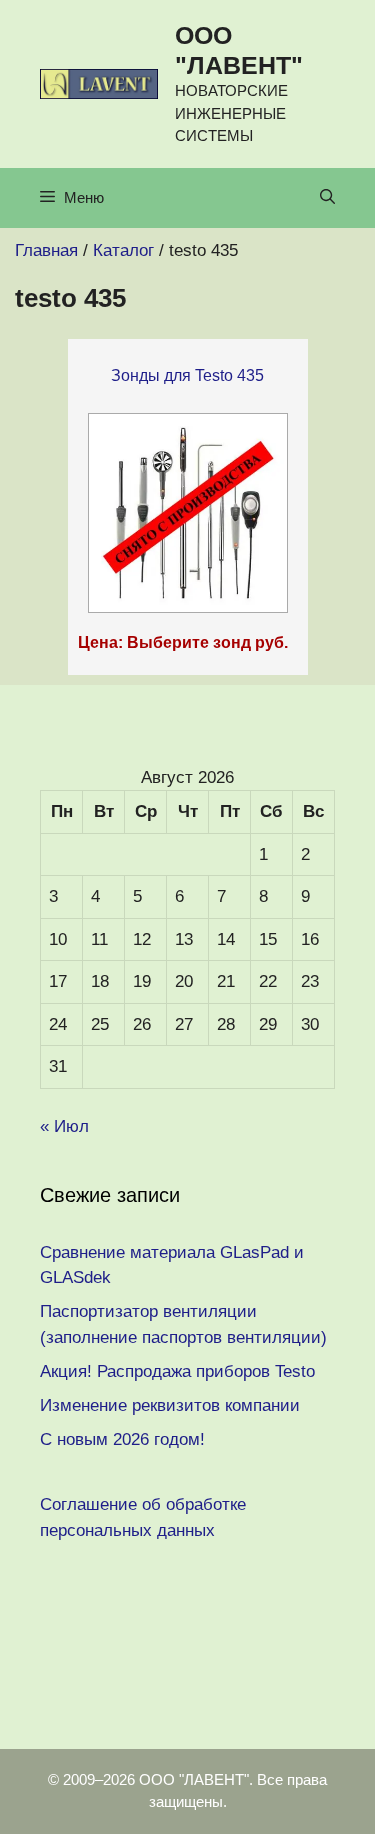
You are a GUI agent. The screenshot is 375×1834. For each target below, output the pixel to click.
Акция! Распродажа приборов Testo (177, 1371)
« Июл (64, 1126)
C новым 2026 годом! (122, 1439)
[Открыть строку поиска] (327, 198)
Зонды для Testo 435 (187, 375)
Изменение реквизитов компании (170, 1405)
